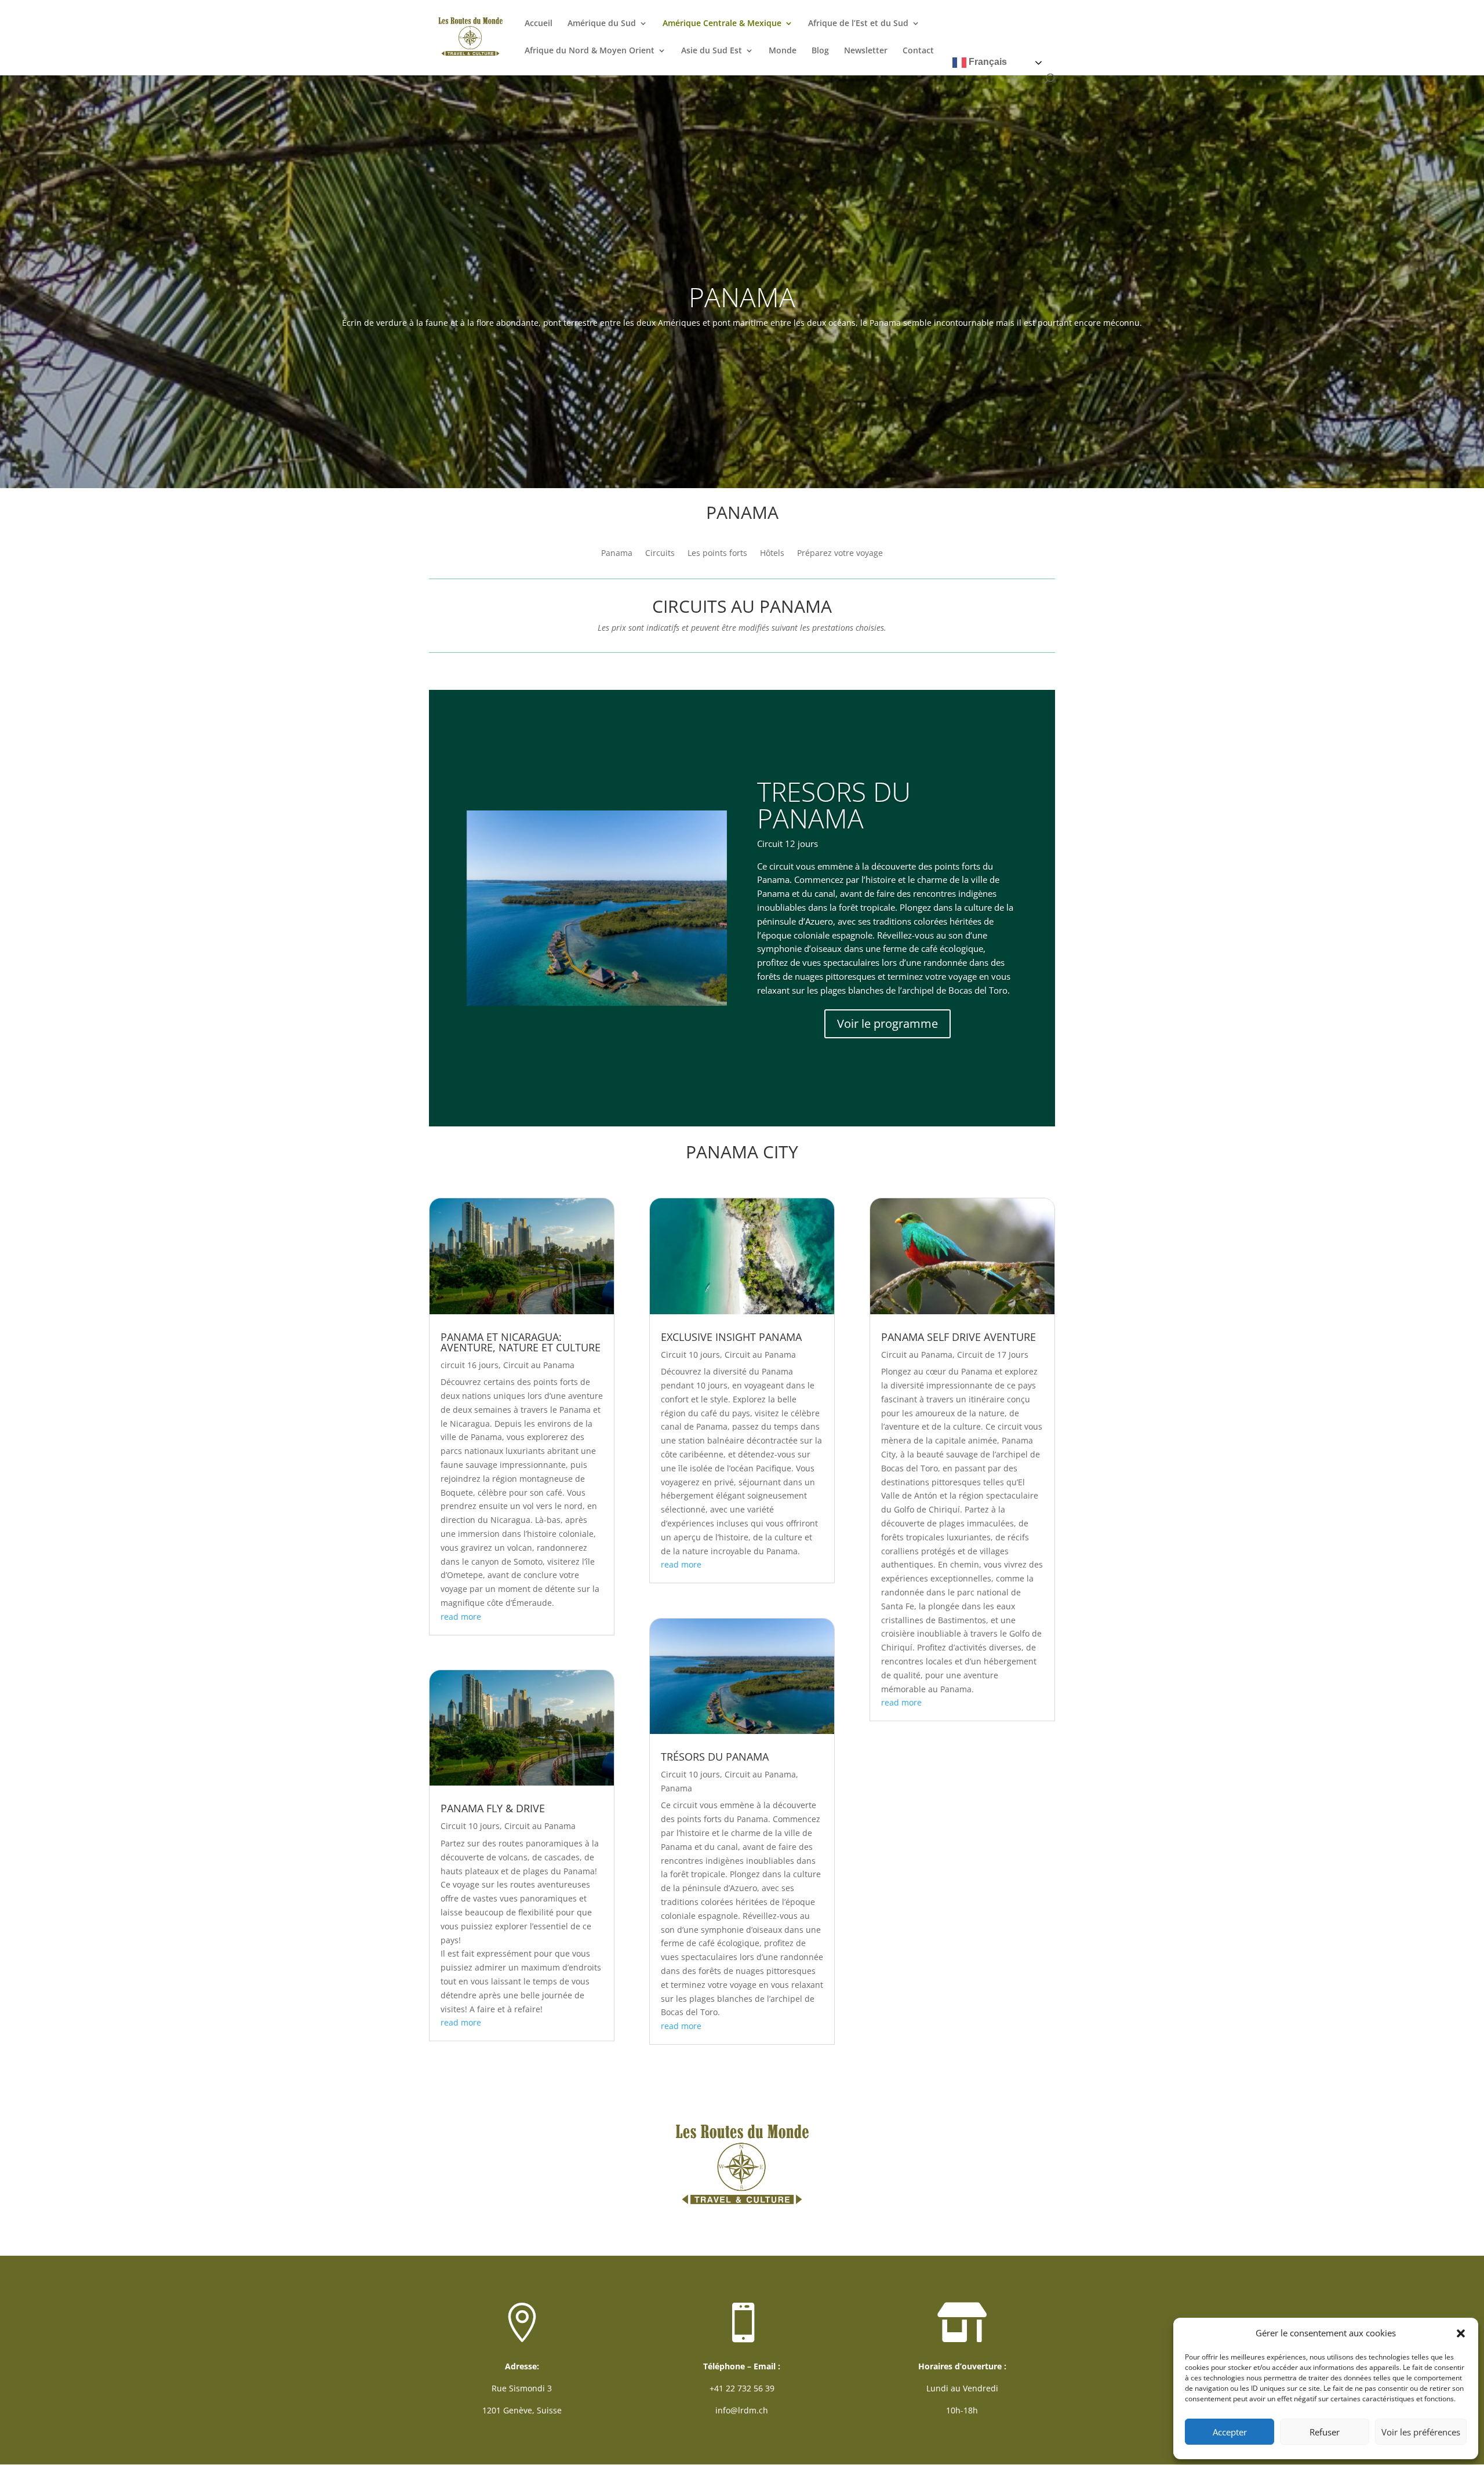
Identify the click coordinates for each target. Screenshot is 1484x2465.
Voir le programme (888, 1024)
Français (987, 62)
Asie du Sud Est (712, 51)
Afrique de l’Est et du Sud (858, 24)
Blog (820, 51)
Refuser (1325, 2432)
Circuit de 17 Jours (993, 1355)
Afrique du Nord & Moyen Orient (590, 51)
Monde (783, 51)
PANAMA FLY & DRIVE (493, 1808)
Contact (918, 51)
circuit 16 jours (470, 1365)
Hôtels (772, 554)
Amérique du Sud (602, 24)
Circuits (660, 554)
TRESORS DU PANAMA (834, 805)
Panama (617, 554)
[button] (1461, 2333)
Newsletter (866, 51)
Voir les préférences (1421, 2432)
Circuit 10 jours (470, 1826)
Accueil (539, 24)
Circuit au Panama (539, 1365)
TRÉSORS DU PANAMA (715, 1757)
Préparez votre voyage (840, 554)
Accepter (1230, 2432)
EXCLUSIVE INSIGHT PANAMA (731, 1337)
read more (461, 1617)
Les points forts (717, 554)
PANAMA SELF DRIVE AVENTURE (959, 1337)
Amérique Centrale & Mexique (722, 24)
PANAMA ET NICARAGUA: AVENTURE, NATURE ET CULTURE (521, 1342)
